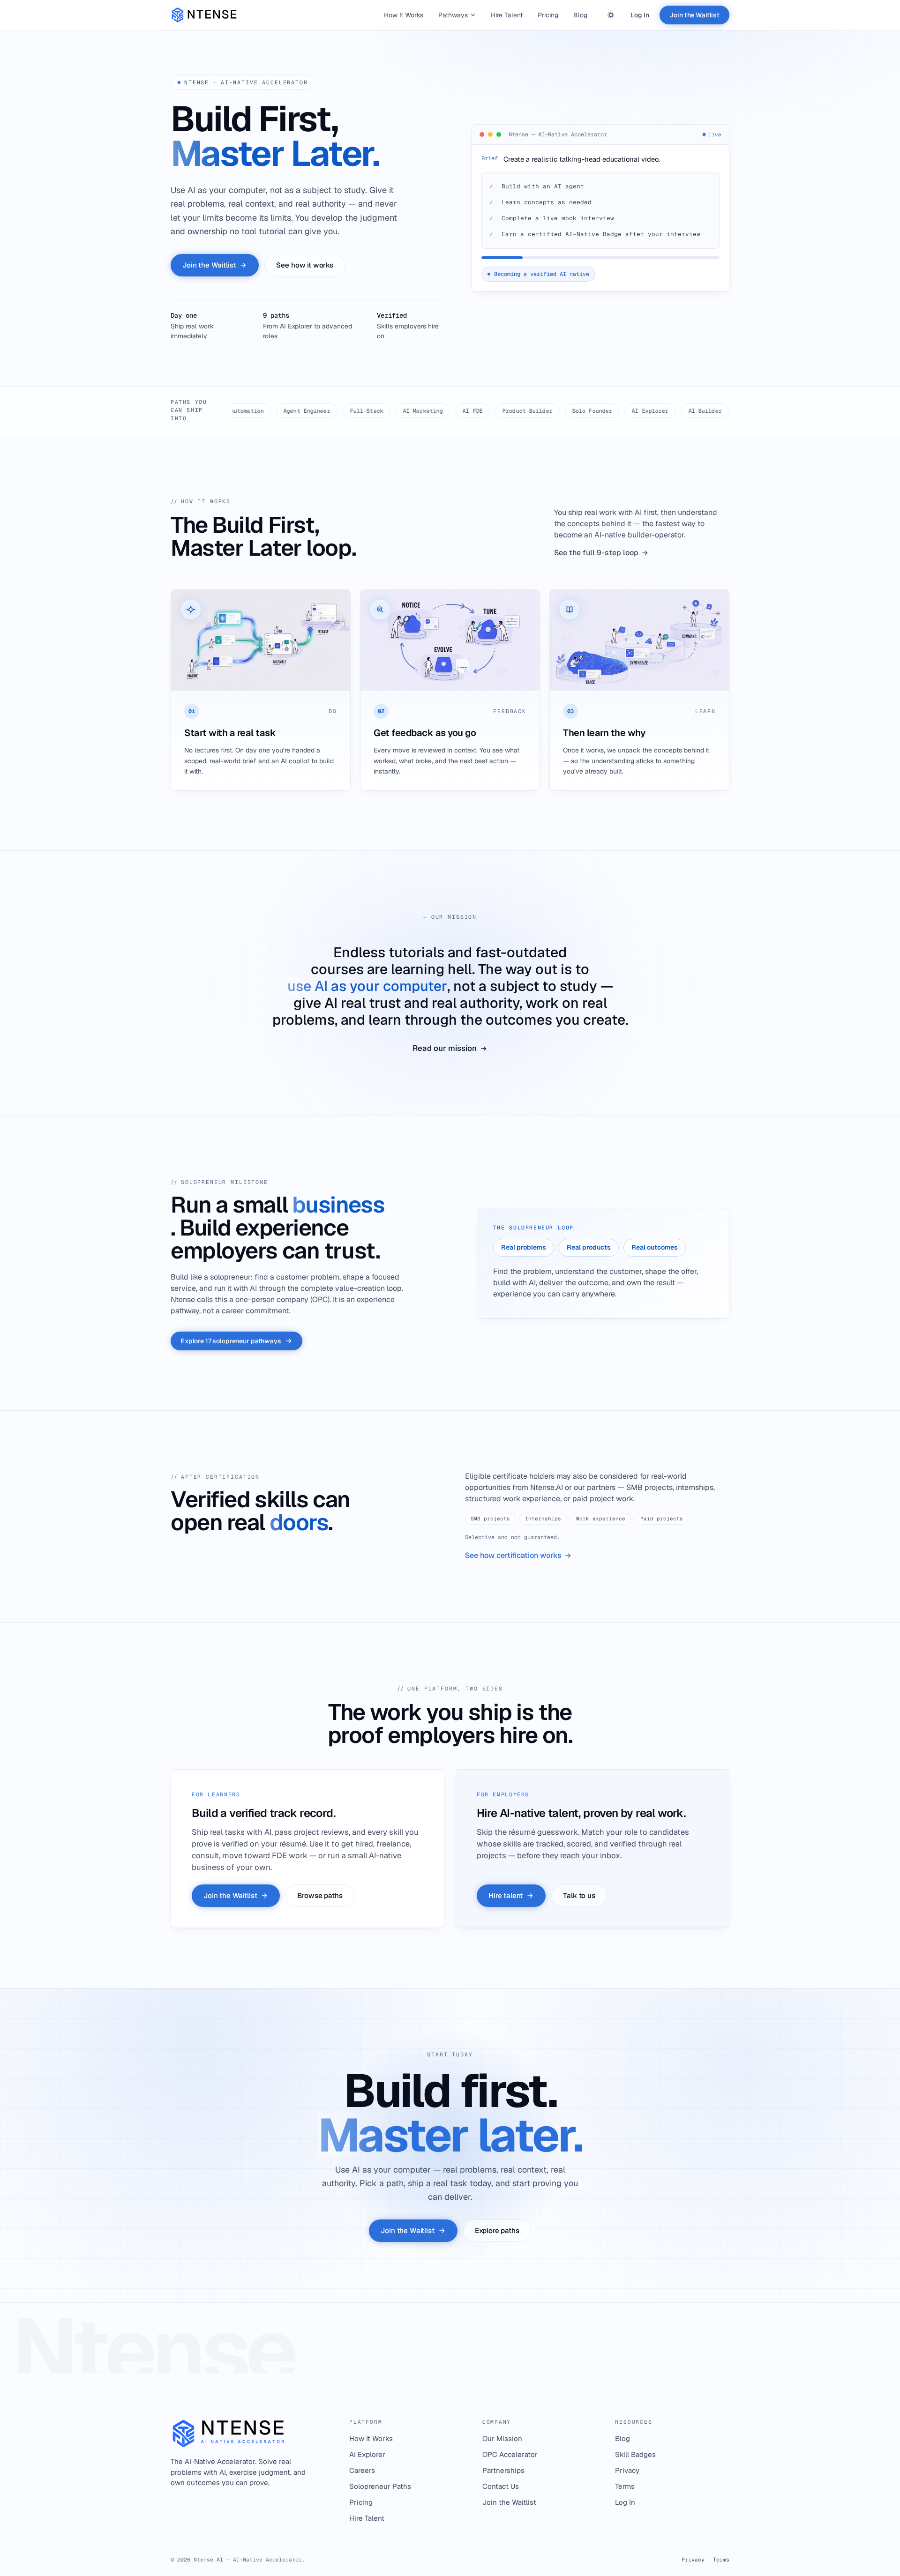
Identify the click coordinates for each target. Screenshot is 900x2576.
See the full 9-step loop (596, 553)
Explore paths (497, 2230)
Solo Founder (525, 411)
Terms (625, 2486)
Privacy (627, 2470)
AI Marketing (356, 411)
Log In (640, 15)
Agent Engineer (240, 411)
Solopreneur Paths (380, 2486)
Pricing (548, 15)
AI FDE (406, 411)
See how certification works (513, 1555)
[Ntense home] (206, 15)
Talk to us (579, 1895)
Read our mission (445, 1049)
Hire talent (506, 1895)
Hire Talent (507, 15)
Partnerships (503, 2470)
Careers (362, 2470)
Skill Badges (635, 2454)
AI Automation (696, 411)
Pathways (453, 15)
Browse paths (320, 1895)
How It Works (404, 15)
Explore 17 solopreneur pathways (231, 1341)
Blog (580, 15)
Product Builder (461, 411)
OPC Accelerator (510, 2454)
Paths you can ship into (189, 410)
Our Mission (502, 2438)
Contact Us (501, 2486)
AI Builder (638, 411)
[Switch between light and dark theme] (611, 15)
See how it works (305, 264)
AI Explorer (583, 411)
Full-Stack (299, 411)
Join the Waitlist (694, 15)
